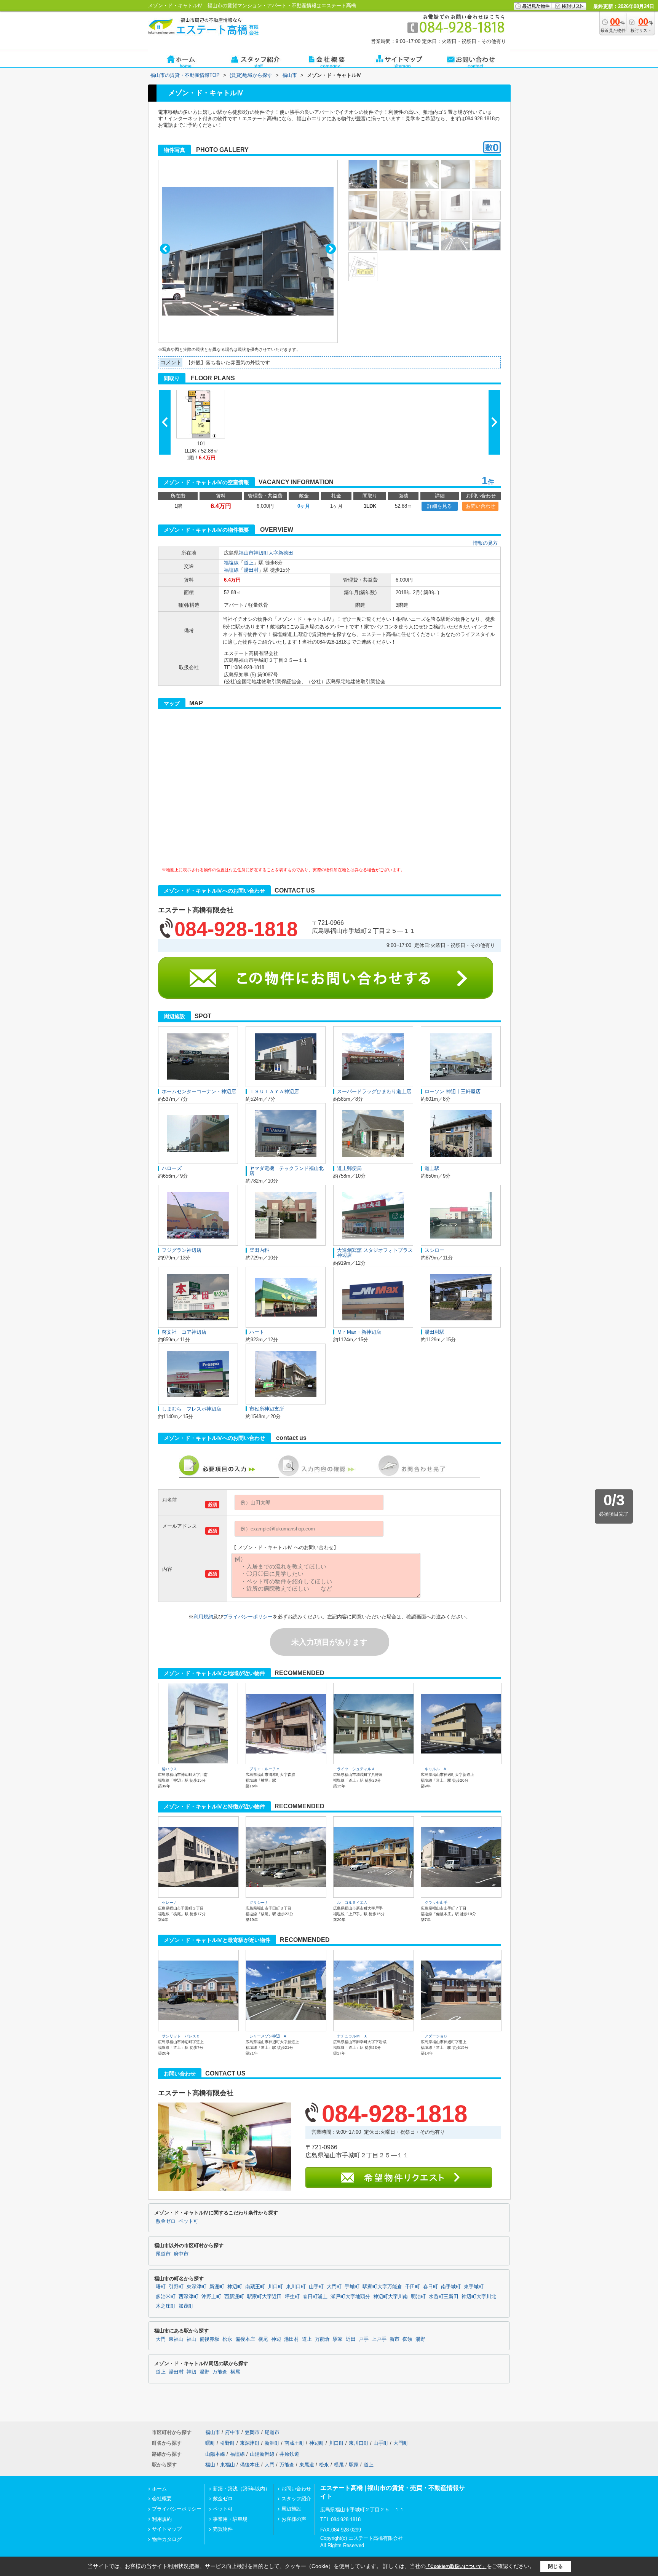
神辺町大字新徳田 (273, 553)
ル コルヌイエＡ (352, 1903)
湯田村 (251, 570)
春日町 (430, 2287)
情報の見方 (485, 543)
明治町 (418, 2297)
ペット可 (188, 2221)
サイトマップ (167, 2529)
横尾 (263, 2339)
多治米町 (166, 2297)
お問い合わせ (481, 506)
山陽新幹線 (262, 2454)
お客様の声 (294, 2519)
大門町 (334, 2287)
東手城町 (474, 2287)
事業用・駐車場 (230, 2519)
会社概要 (162, 2499)
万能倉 (322, 2339)
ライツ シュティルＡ (356, 1769)
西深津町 (188, 2297)
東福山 (176, 2339)
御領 (407, 2339)
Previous (165, 249)
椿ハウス (169, 1769)
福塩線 (231, 563)
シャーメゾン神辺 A (268, 2036)
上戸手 (379, 2339)
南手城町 (451, 2287)
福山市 (246, 553)
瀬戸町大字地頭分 (350, 2297)
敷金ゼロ (166, 2221)
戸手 (364, 2339)
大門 (161, 2339)
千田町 (413, 2287)
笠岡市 (252, 2432)
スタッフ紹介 (296, 2499)
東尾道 (307, 2465)
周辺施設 (291, 2509)
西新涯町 (234, 2297)
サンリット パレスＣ (181, 2036)
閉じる (555, 2566)
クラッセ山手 (436, 1903)
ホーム (159, 2489)
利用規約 (203, 1617)
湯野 (420, 2339)
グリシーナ (259, 1903)
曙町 (161, 2287)
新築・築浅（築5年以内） (241, 2489)
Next (331, 249)
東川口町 (296, 2287)
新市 (394, 2339)
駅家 (338, 2339)
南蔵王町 (255, 2287)
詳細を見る (440, 506)
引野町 (176, 2287)
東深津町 (196, 2287)
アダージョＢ (436, 2036)
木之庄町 (166, 2306)
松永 (227, 2339)
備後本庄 (245, 2339)
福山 (192, 2339)
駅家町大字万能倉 (382, 2287)
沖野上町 (211, 2297)
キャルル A (435, 1769)
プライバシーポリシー (248, 1617)
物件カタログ (167, 2539)
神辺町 (235, 2287)
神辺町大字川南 (390, 2297)
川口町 (275, 2287)
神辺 (276, 2339)
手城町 (352, 2287)
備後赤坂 (209, 2339)
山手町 (316, 2287)
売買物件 (223, 2529)
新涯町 (217, 2287)
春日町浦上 (315, 2297)
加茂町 (186, 2306)
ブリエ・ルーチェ (265, 1769)
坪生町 (292, 2297)
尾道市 (163, 2254)
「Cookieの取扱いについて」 (456, 2566)
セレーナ (169, 1903)
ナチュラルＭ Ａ (352, 2036)
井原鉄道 (289, 2454)
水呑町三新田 (444, 2297)
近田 (351, 2339)
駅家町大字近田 (264, 2297)
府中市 (181, 2254)
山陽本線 (215, 2454)
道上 (249, 563)
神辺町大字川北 (479, 2297)
